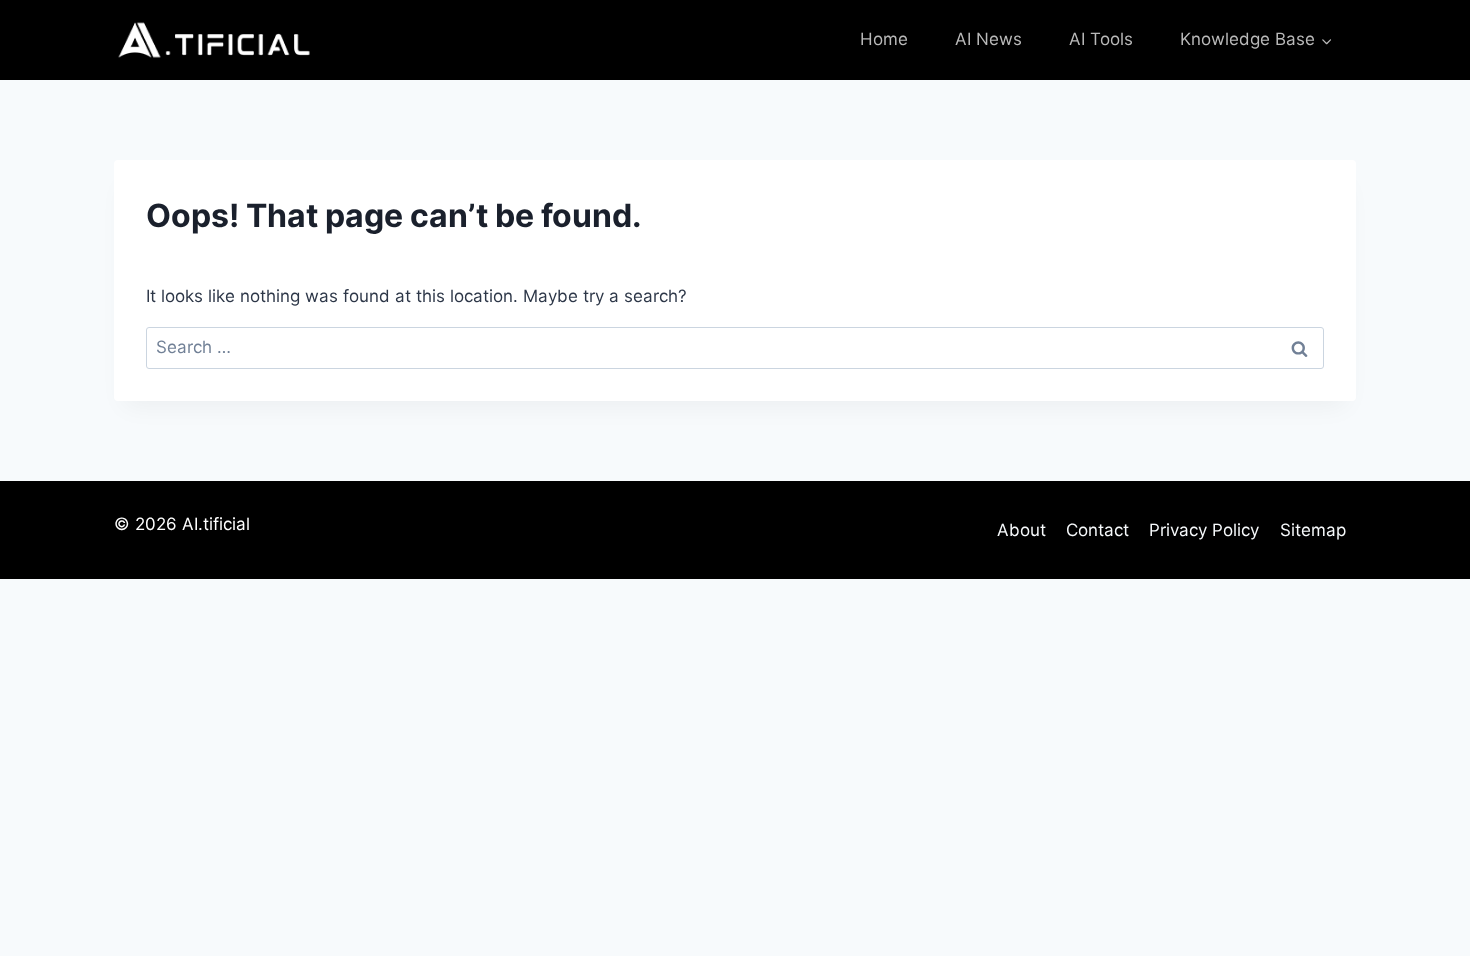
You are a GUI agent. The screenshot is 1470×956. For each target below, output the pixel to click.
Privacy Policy (1204, 530)
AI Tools (1101, 39)
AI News (988, 39)
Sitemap (1313, 530)
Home (884, 39)
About (1021, 530)
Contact (1097, 530)
